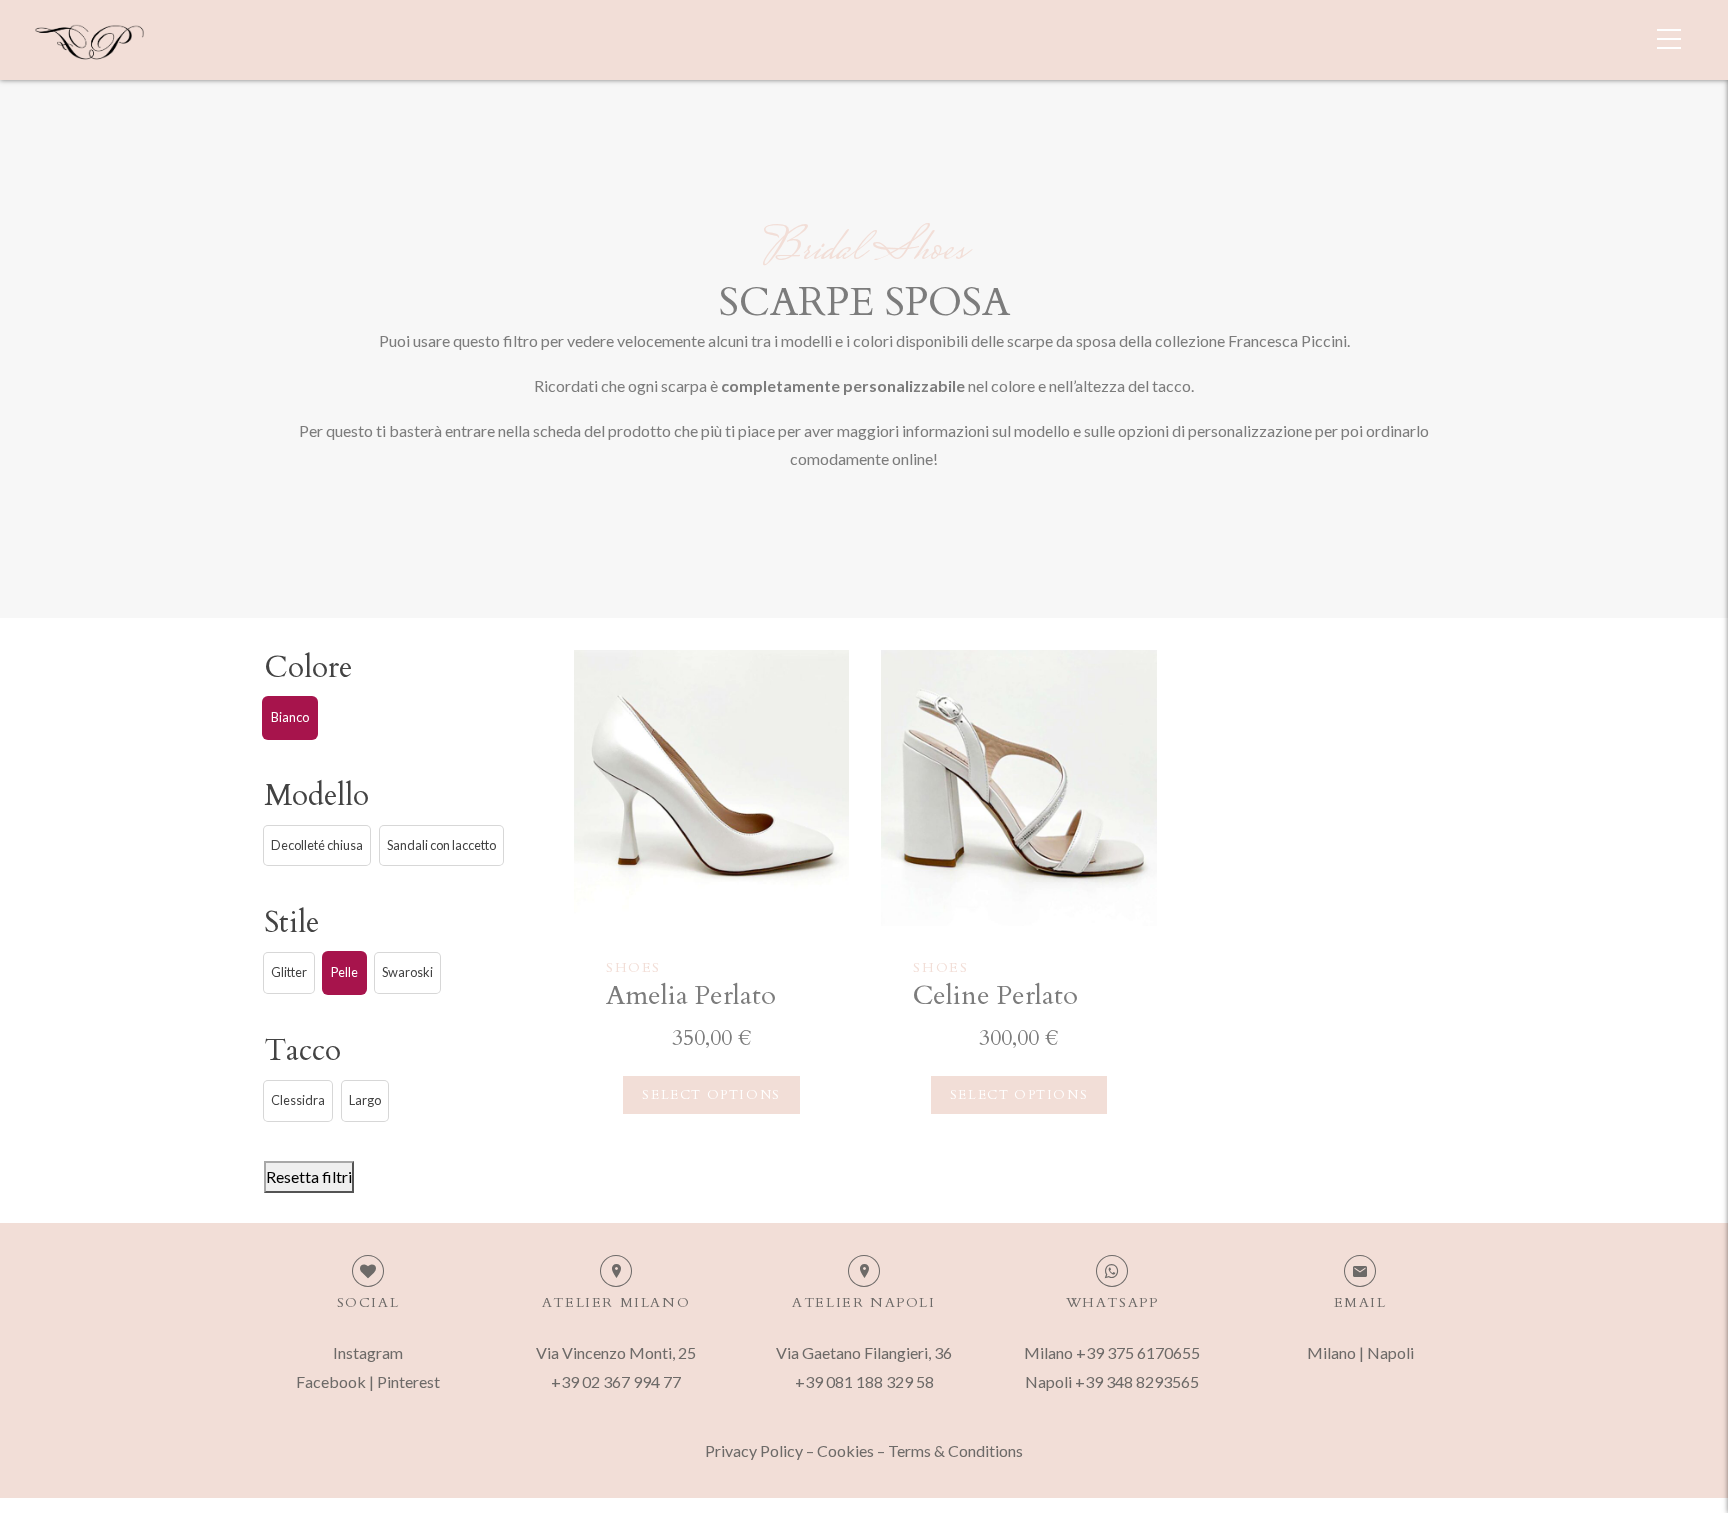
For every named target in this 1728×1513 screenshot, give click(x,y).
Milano (1331, 1352)
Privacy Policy (754, 1450)
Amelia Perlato (691, 995)
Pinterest (408, 1381)
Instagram (368, 1352)
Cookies (845, 1450)
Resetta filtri (309, 1176)
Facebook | (336, 1381)
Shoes (633, 967)
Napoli (1390, 1352)
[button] (290, 718)
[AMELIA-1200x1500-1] (711, 787)
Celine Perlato (995, 995)
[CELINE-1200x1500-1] (1018, 787)
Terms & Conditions (955, 1450)
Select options (711, 1095)
